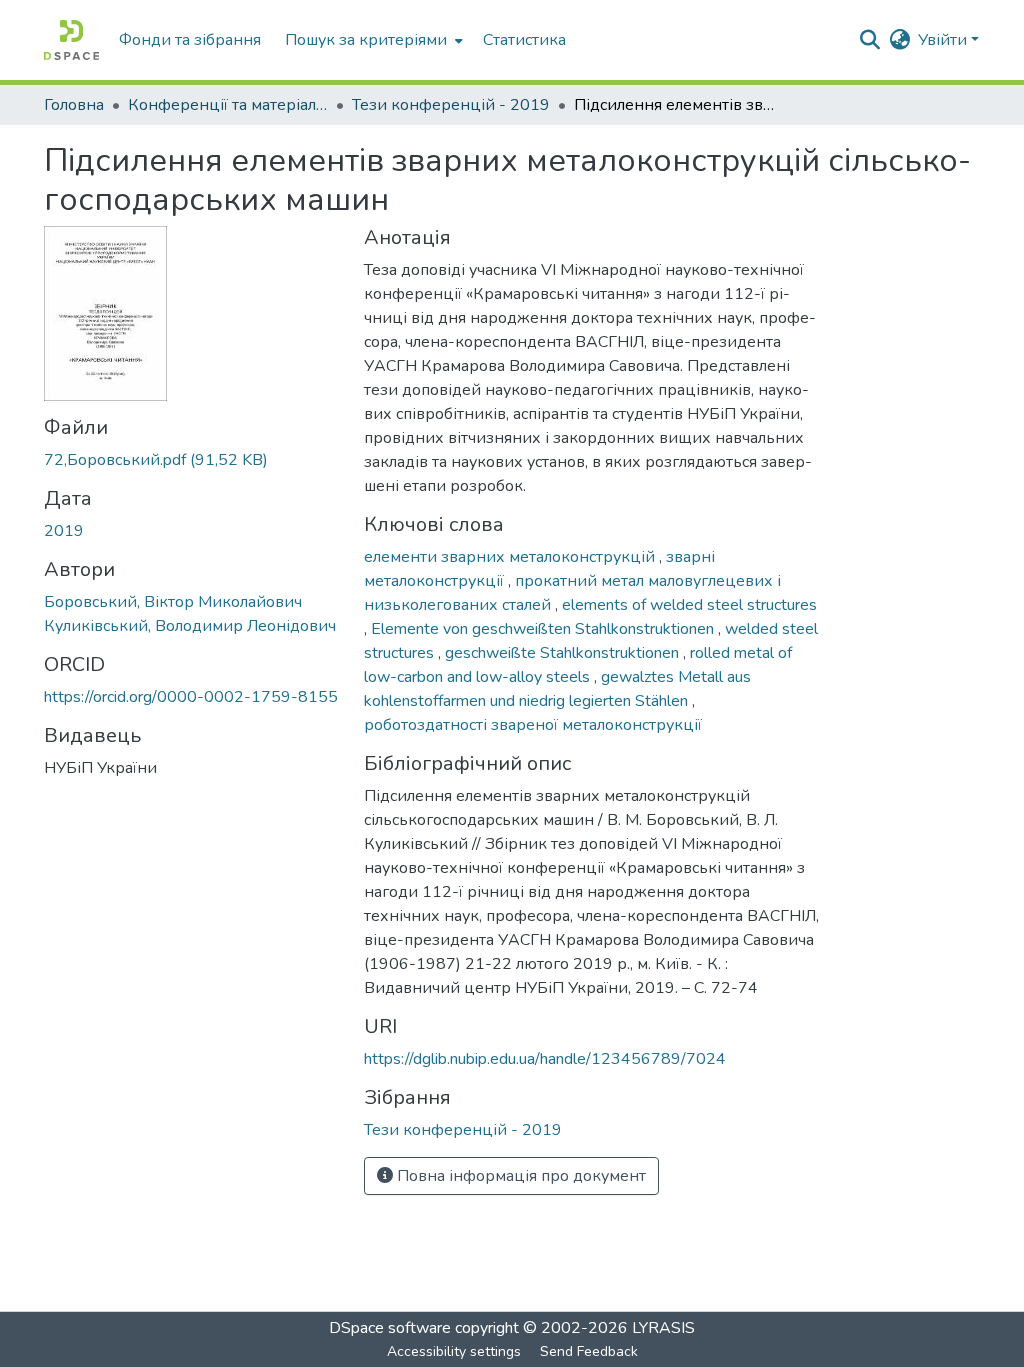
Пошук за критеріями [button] (366, 40)
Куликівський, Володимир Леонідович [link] (190, 626)
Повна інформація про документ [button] (519, 1176)
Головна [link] (74, 105)
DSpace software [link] (390, 1328)
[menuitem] (372, 40)
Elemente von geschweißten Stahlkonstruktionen (544, 629)
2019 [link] (64, 531)
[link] (192, 460)
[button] (71, 40)
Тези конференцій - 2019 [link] (451, 105)
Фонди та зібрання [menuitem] (190, 40)
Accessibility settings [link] (454, 1351)
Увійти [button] (944, 40)
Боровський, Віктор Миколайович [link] (173, 602)
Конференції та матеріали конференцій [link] (228, 105)
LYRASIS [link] (663, 1328)
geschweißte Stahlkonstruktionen (564, 653)
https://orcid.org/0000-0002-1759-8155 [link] (191, 697)
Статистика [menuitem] (524, 40)
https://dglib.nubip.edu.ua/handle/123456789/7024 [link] (545, 1059)
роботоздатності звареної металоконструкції (533, 725)
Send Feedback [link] (589, 1351)
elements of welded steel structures (689, 605)
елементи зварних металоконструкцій (511, 557)
